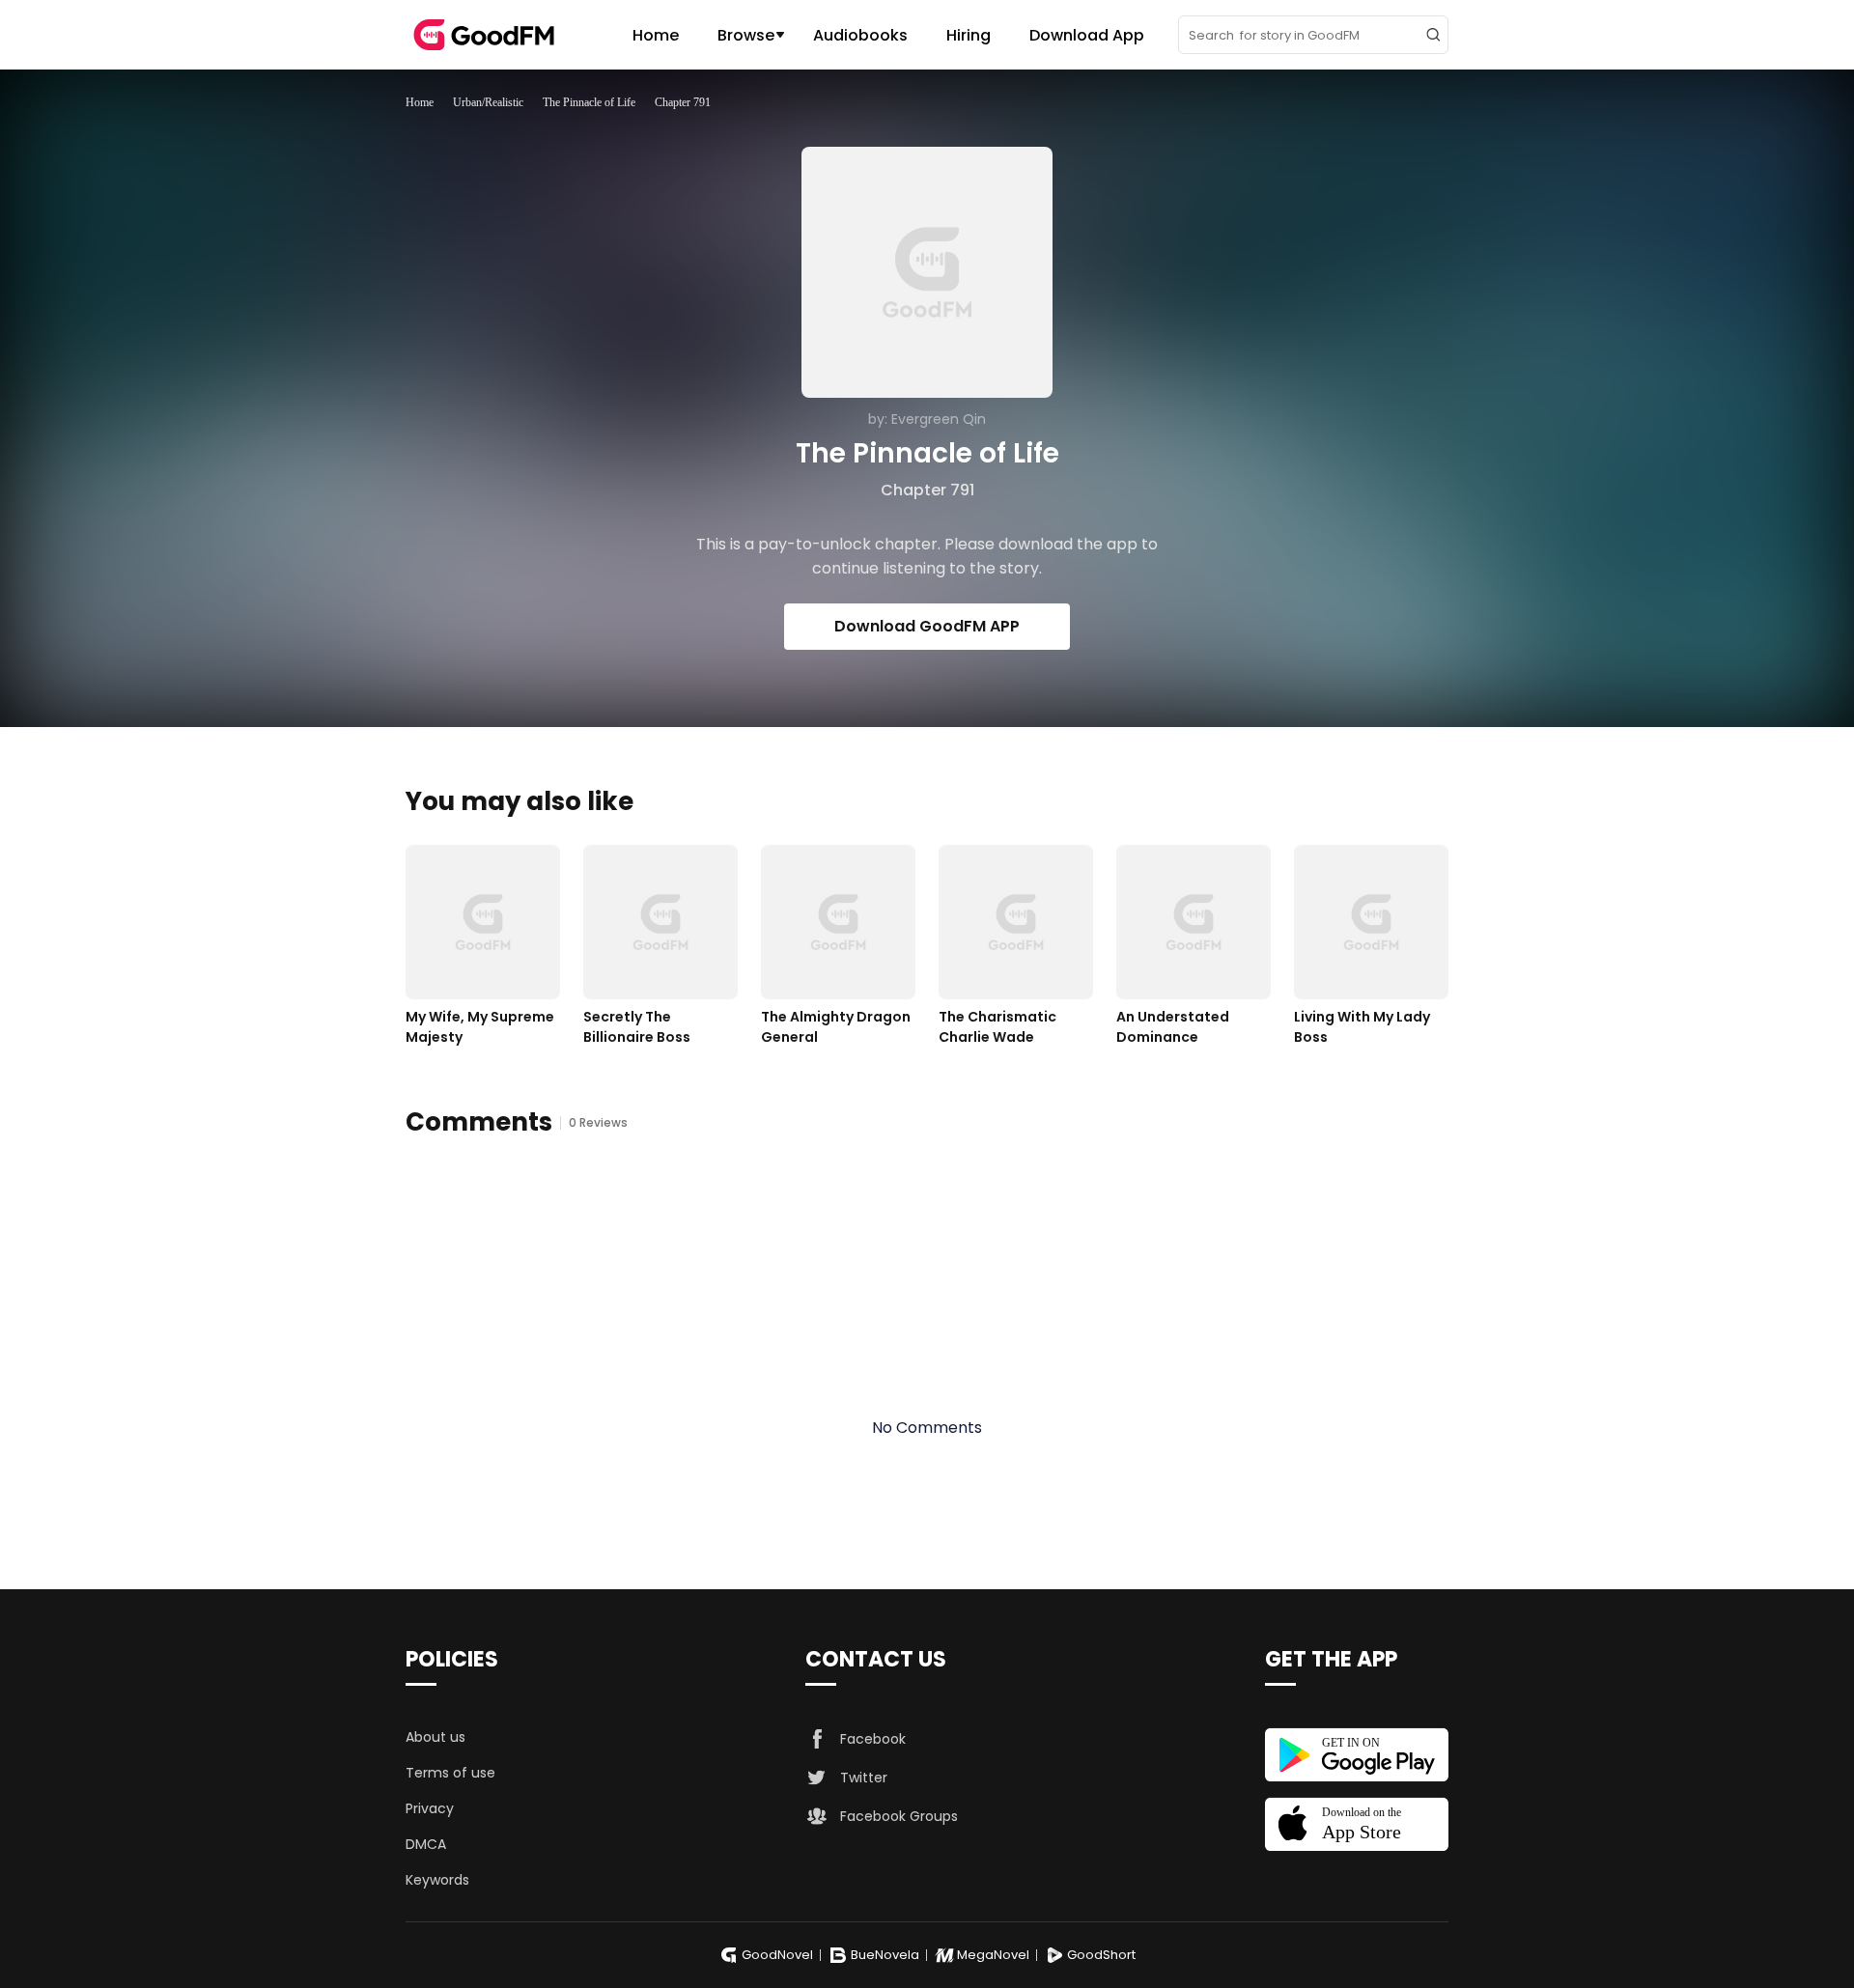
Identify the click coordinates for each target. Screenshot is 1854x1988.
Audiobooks (860, 35)
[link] (420, 102)
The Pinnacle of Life (589, 102)
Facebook (873, 1739)
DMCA (426, 1844)
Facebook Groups (899, 1816)
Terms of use (450, 1773)
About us (435, 1737)
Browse (746, 35)
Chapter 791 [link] (683, 102)
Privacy (430, 1808)
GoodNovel (777, 1955)
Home (656, 35)
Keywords (437, 1880)
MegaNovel (993, 1955)
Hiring (969, 35)
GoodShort (1101, 1955)
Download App (1087, 35)
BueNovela (885, 1955)
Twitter (864, 1778)
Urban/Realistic (488, 102)
